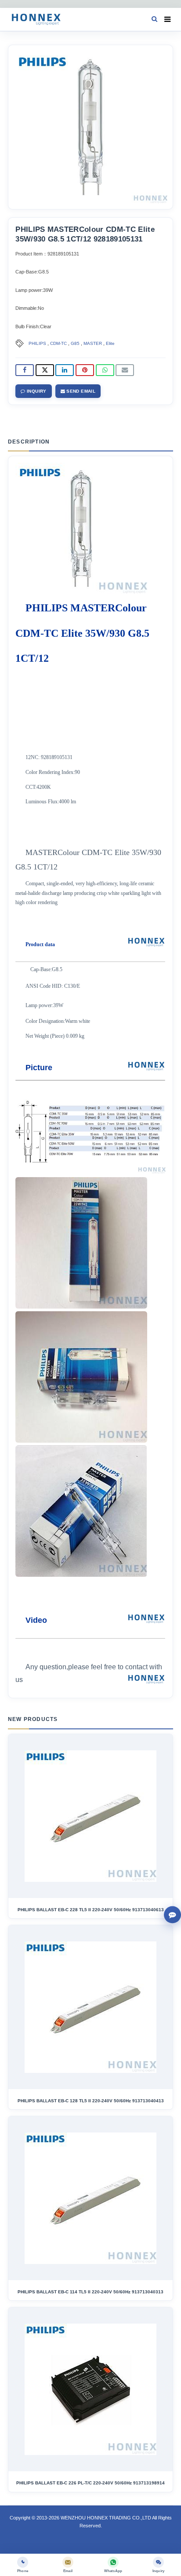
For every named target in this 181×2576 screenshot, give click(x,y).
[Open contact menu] (172, 1914)
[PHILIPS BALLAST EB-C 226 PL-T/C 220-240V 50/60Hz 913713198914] (90, 2389)
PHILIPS (37, 343)
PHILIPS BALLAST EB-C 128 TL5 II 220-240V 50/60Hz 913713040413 (91, 2101)
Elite (110, 343)
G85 (75, 343)
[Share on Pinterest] (85, 370)
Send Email (80, 391)
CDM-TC (58, 343)
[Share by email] (125, 370)
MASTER (93, 343)
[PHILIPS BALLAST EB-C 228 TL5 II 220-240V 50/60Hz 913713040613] (90, 1816)
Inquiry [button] (36, 391)
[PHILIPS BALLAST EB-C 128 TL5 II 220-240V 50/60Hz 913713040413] (90, 2007)
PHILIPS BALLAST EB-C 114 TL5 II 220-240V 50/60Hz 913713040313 (90, 2292)
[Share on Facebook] (25, 370)
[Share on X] (45, 370)
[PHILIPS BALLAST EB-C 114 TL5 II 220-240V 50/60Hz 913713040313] (90, 2198)
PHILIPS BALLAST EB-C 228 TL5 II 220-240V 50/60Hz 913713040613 (91, 1910)
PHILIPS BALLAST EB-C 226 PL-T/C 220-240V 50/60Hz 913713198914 (90, 2483)
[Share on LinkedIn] (65, 370)
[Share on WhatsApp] (105, 370)
